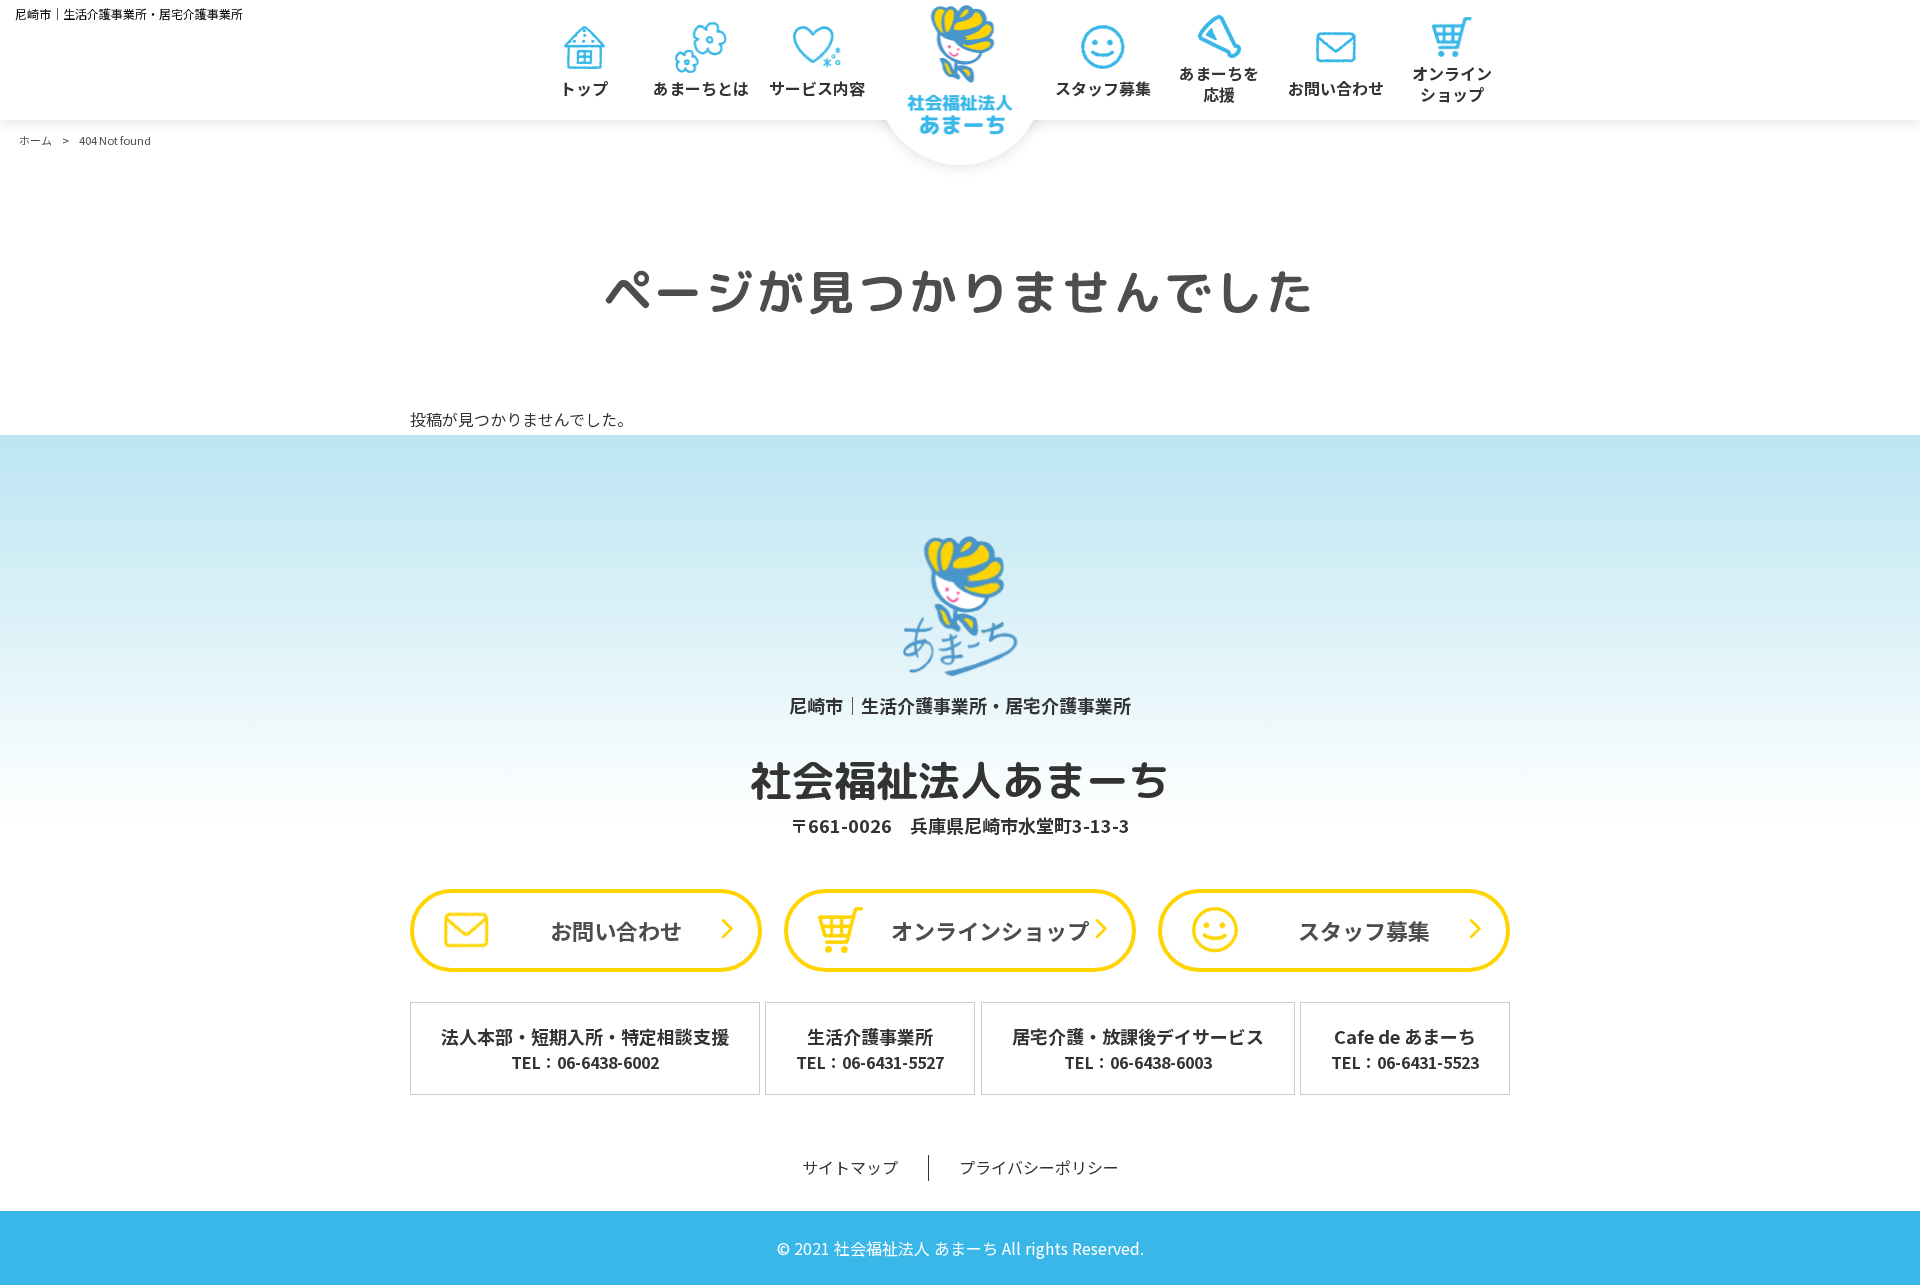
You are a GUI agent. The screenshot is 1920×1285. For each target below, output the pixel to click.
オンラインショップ (990, 930)
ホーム (35, 140)
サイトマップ (850, 1167)
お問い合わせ (616, 930)
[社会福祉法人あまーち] (960, 70)
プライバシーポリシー (1039, 1167)
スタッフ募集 (1364, 930)
